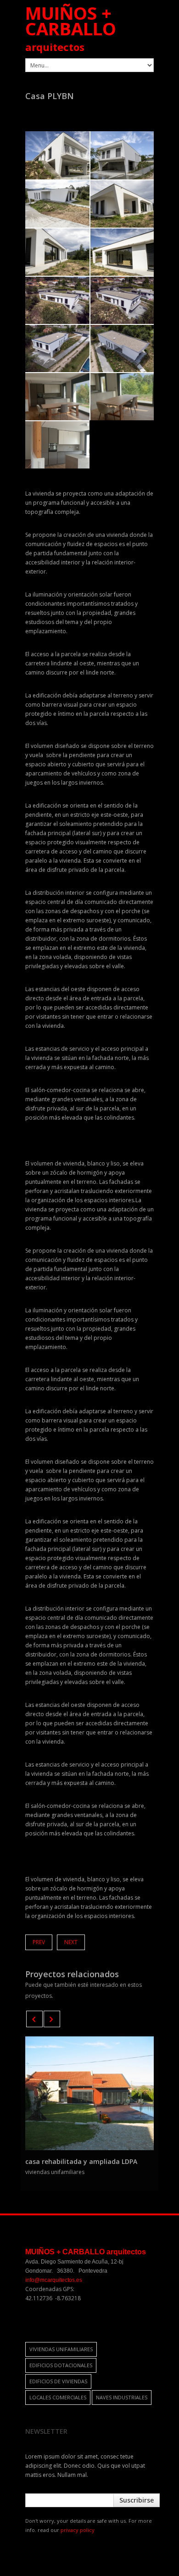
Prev (39, 1942)
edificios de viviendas (58, 2381)
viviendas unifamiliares (61, 2349)
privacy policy (78, 2530)
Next (71, 1942)
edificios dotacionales (61, 2365)
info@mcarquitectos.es (54, 2280)
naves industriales (122, 2397)
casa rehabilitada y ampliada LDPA (81, 2161)
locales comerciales (58, 2397)
